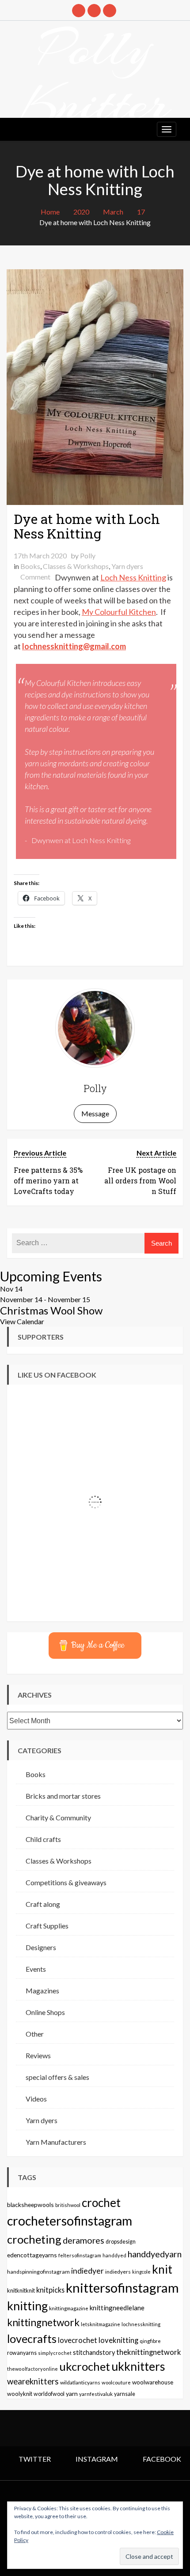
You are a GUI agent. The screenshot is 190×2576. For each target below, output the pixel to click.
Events (36, 1969)
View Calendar (22, 1321)
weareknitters (33, 2381)
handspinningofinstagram (38, 2272)
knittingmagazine (69, 2308)
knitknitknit (21, 2290)
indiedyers (118, 2272)
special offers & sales (57, 2077)
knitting (27, 2306)
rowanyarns (22, 2353)
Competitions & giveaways (66, 1882)
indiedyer (87, 2271)
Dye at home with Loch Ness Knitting (87, 526)
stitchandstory (94, 2352)
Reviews (38, 2055)
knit (162, 2269)
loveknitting (118, 2340)
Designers (41, 1947)
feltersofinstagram (80, 2255)
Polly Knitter (95, 76)
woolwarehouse (153, 2382)
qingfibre (150, 2341)
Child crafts (43, 1839)
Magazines (42, 1990)
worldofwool (49, 2394)
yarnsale (125, 2394)
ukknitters (138, 2366)
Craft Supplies (47, 1926)
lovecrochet (78, 2340)
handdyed (114, 2255)
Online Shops (45, 2012)
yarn (72, 2393)
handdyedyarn (155, 2254)
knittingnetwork (43, 2322)
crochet (101, 2203)
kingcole (141, 2272)
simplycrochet (55, 2353)
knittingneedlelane (117, 2308)
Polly (88, 555)
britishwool (68, 2205)
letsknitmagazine (101, 2324)
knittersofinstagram (122, 2288)
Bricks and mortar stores (63, 1796)
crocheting (34, 2239)
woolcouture (116, 2382)
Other (35, 2034)
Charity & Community (58, 1817)
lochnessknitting (141, 2324)
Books (30, 566)
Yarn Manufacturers (56, 2142)
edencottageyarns (32, 2255)
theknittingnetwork (149, 2352)
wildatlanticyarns (80, 2382)
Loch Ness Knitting (133, 577)
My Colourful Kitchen (119, 612)
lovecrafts (32, 2339)
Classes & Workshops (76, 566)
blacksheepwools (30, 2205)
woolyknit (20, 2394)
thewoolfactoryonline (32, 2369)
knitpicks (50, 2290)
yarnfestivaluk (96, 2394)
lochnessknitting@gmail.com (74, 646)
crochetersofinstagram (70, 2221)
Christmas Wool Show (51, 1311)
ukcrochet (85, 2366)
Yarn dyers (127, 566)
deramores (84, 2240)
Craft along (43, 1904)
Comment (35, 577)
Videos (36, 2099)
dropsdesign (121, 2242)
